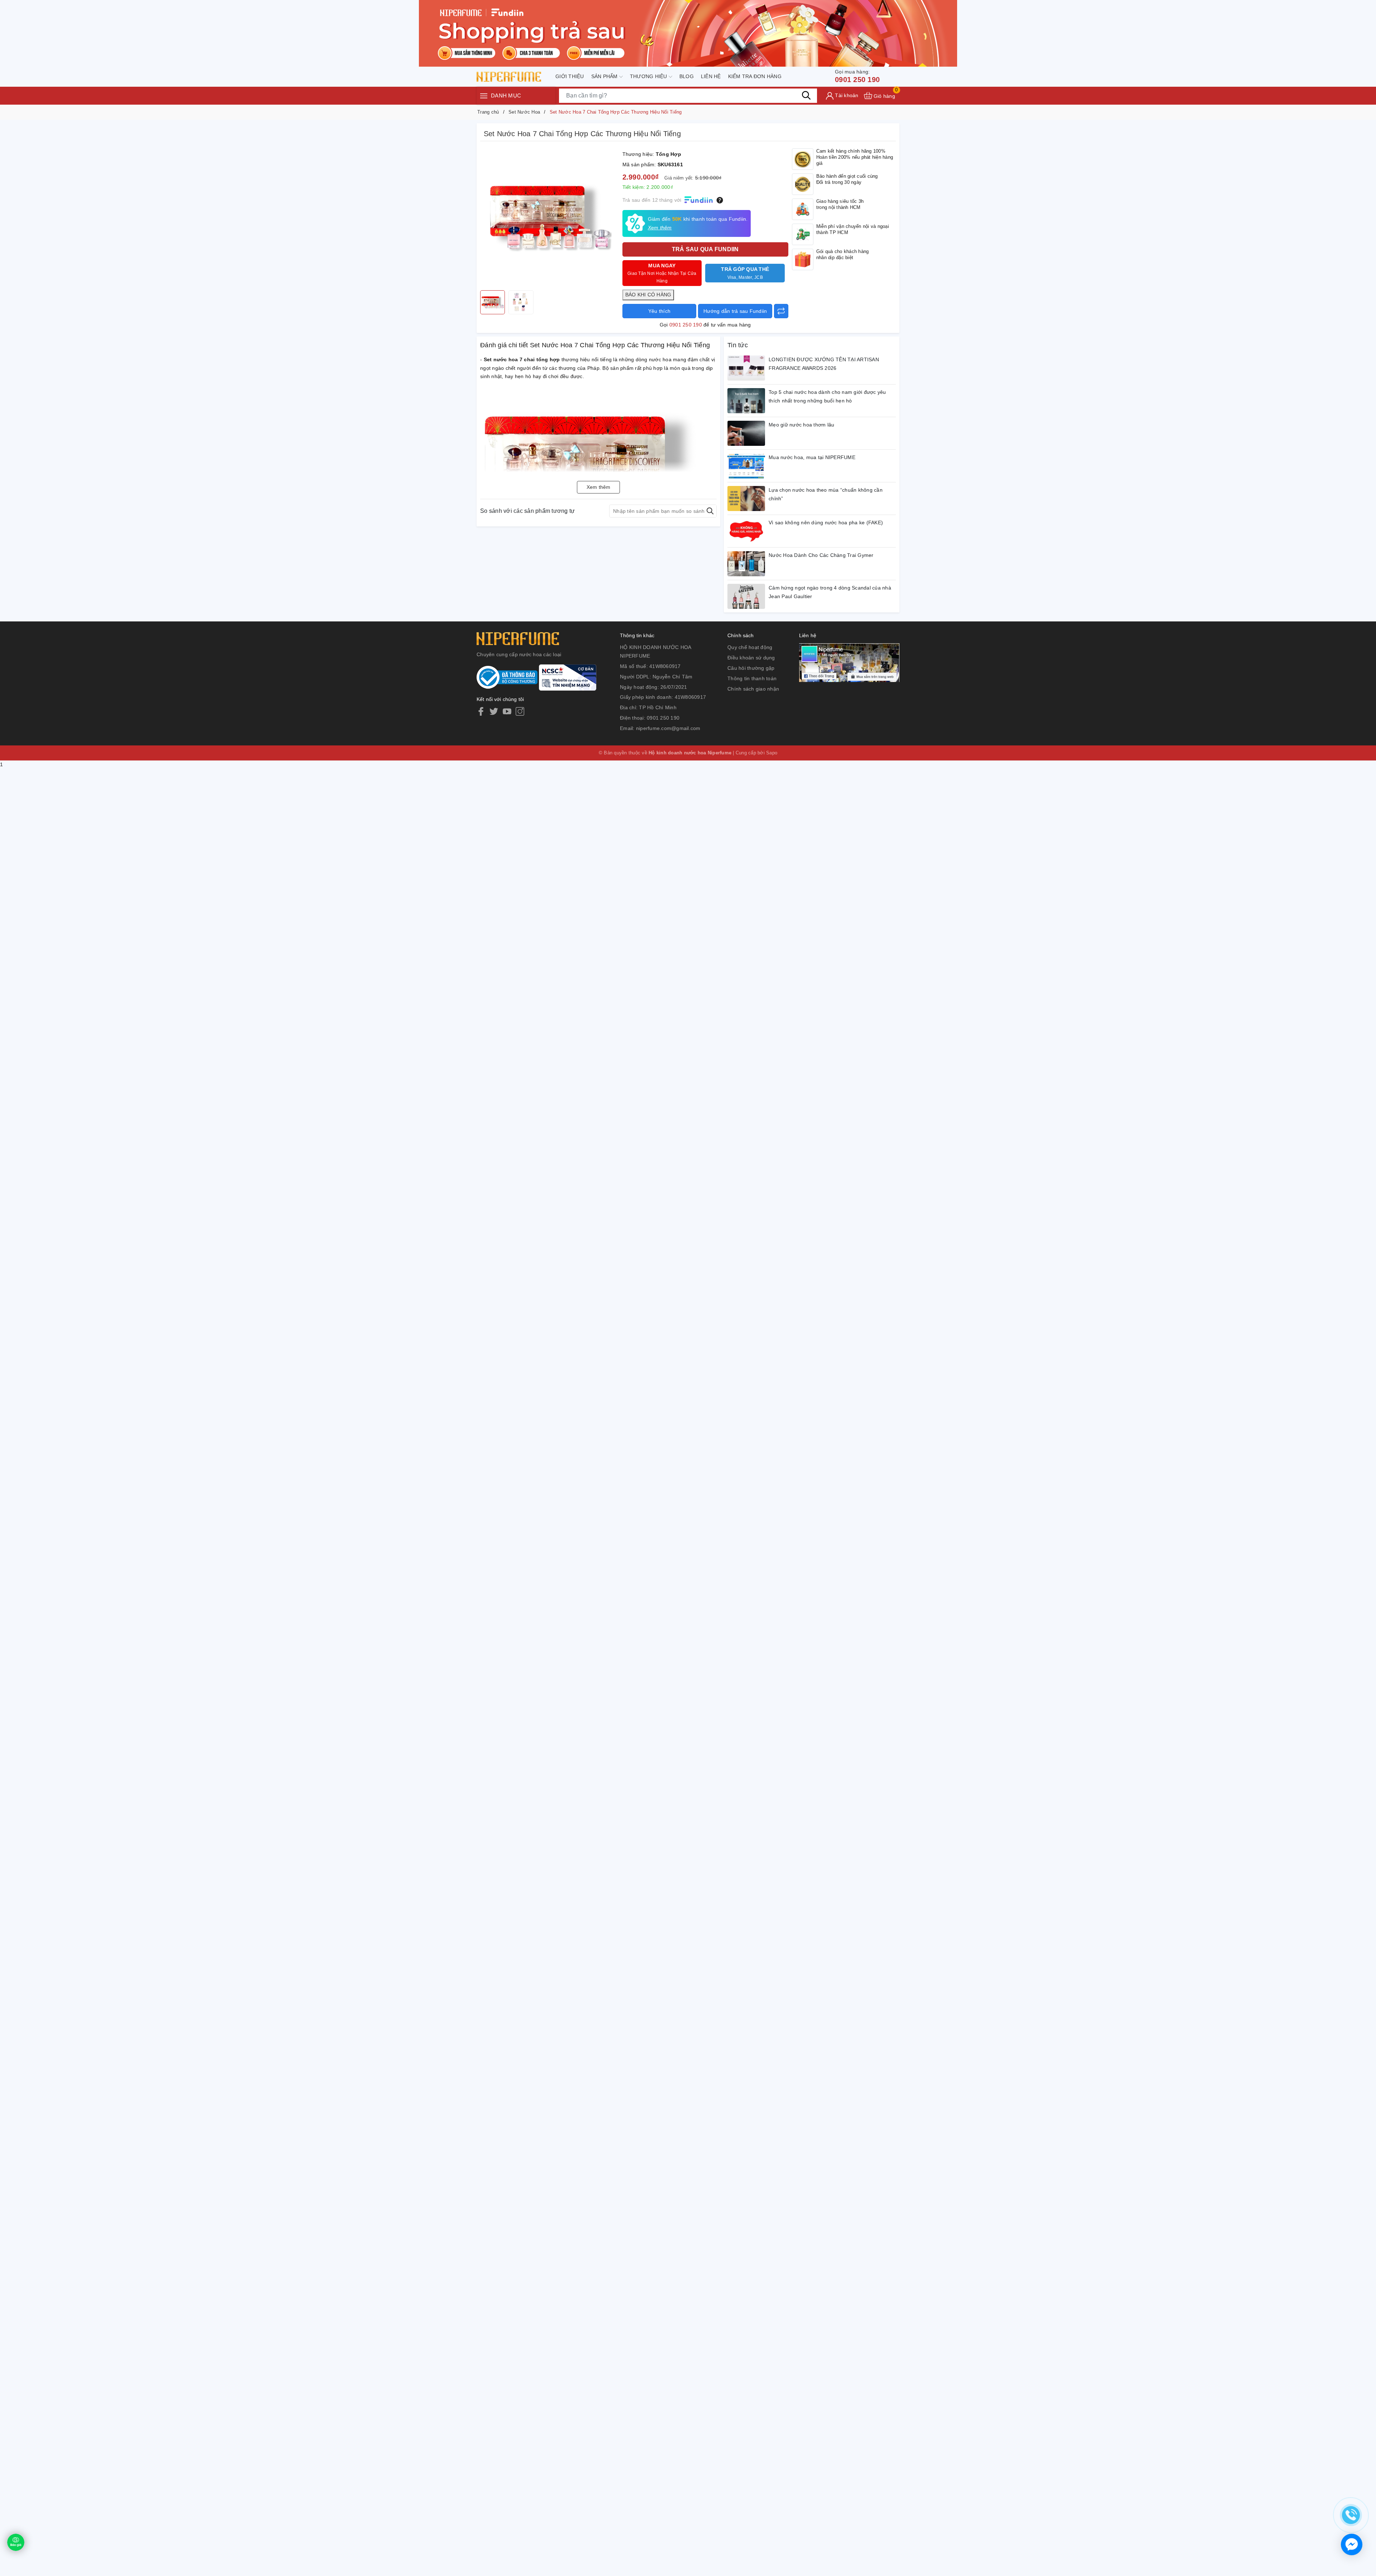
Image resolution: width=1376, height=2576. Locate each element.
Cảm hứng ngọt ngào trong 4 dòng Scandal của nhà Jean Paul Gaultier (830, 592)
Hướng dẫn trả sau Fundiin (735, 311)
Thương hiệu (649, 76)
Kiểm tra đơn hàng (755, 76)
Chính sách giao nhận (753, 689)
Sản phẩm (605, 76)
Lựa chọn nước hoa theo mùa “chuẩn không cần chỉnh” (826, 494)
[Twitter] (494, 711)
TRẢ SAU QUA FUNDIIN (705, 249)
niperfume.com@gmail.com (668, 728)
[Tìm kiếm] (806, 95)
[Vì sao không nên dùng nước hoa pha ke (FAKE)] (746, 531)
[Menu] (484, 96)
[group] (550, 218)
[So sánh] (781, 311)
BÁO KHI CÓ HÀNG (648, 295)
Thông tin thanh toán (752, 678)
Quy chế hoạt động (750, 647)
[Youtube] (507, 711)
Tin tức (738, 345)
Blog (687, 76)
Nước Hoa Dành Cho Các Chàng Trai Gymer (821, 555)
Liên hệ (711, 76)
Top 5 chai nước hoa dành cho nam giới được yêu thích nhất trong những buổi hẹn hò (827, 396)
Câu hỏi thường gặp (751, 668)
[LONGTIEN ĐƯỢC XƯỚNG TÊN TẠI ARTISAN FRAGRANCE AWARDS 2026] (746, 368)
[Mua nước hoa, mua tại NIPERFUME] (746, 466)
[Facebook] (481, 711)
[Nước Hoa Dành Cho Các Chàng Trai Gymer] (746, 564)
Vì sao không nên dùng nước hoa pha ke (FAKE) (826, 523)
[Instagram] (520, 711)
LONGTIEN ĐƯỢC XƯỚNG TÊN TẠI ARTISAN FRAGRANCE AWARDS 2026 (824, 364)
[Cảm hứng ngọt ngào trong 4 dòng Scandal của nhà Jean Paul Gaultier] (746, 596)
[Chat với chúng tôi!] (1352, 2544)
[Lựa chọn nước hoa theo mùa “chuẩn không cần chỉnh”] (746, 498)
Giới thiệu (570, 76)
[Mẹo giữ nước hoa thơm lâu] (746, 433)
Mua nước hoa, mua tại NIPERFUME (812, 457)
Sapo (772, 753)
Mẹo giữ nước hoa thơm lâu (801, 425)
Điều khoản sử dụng (751, 658)
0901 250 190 (857, 76)
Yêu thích (659, 311)
